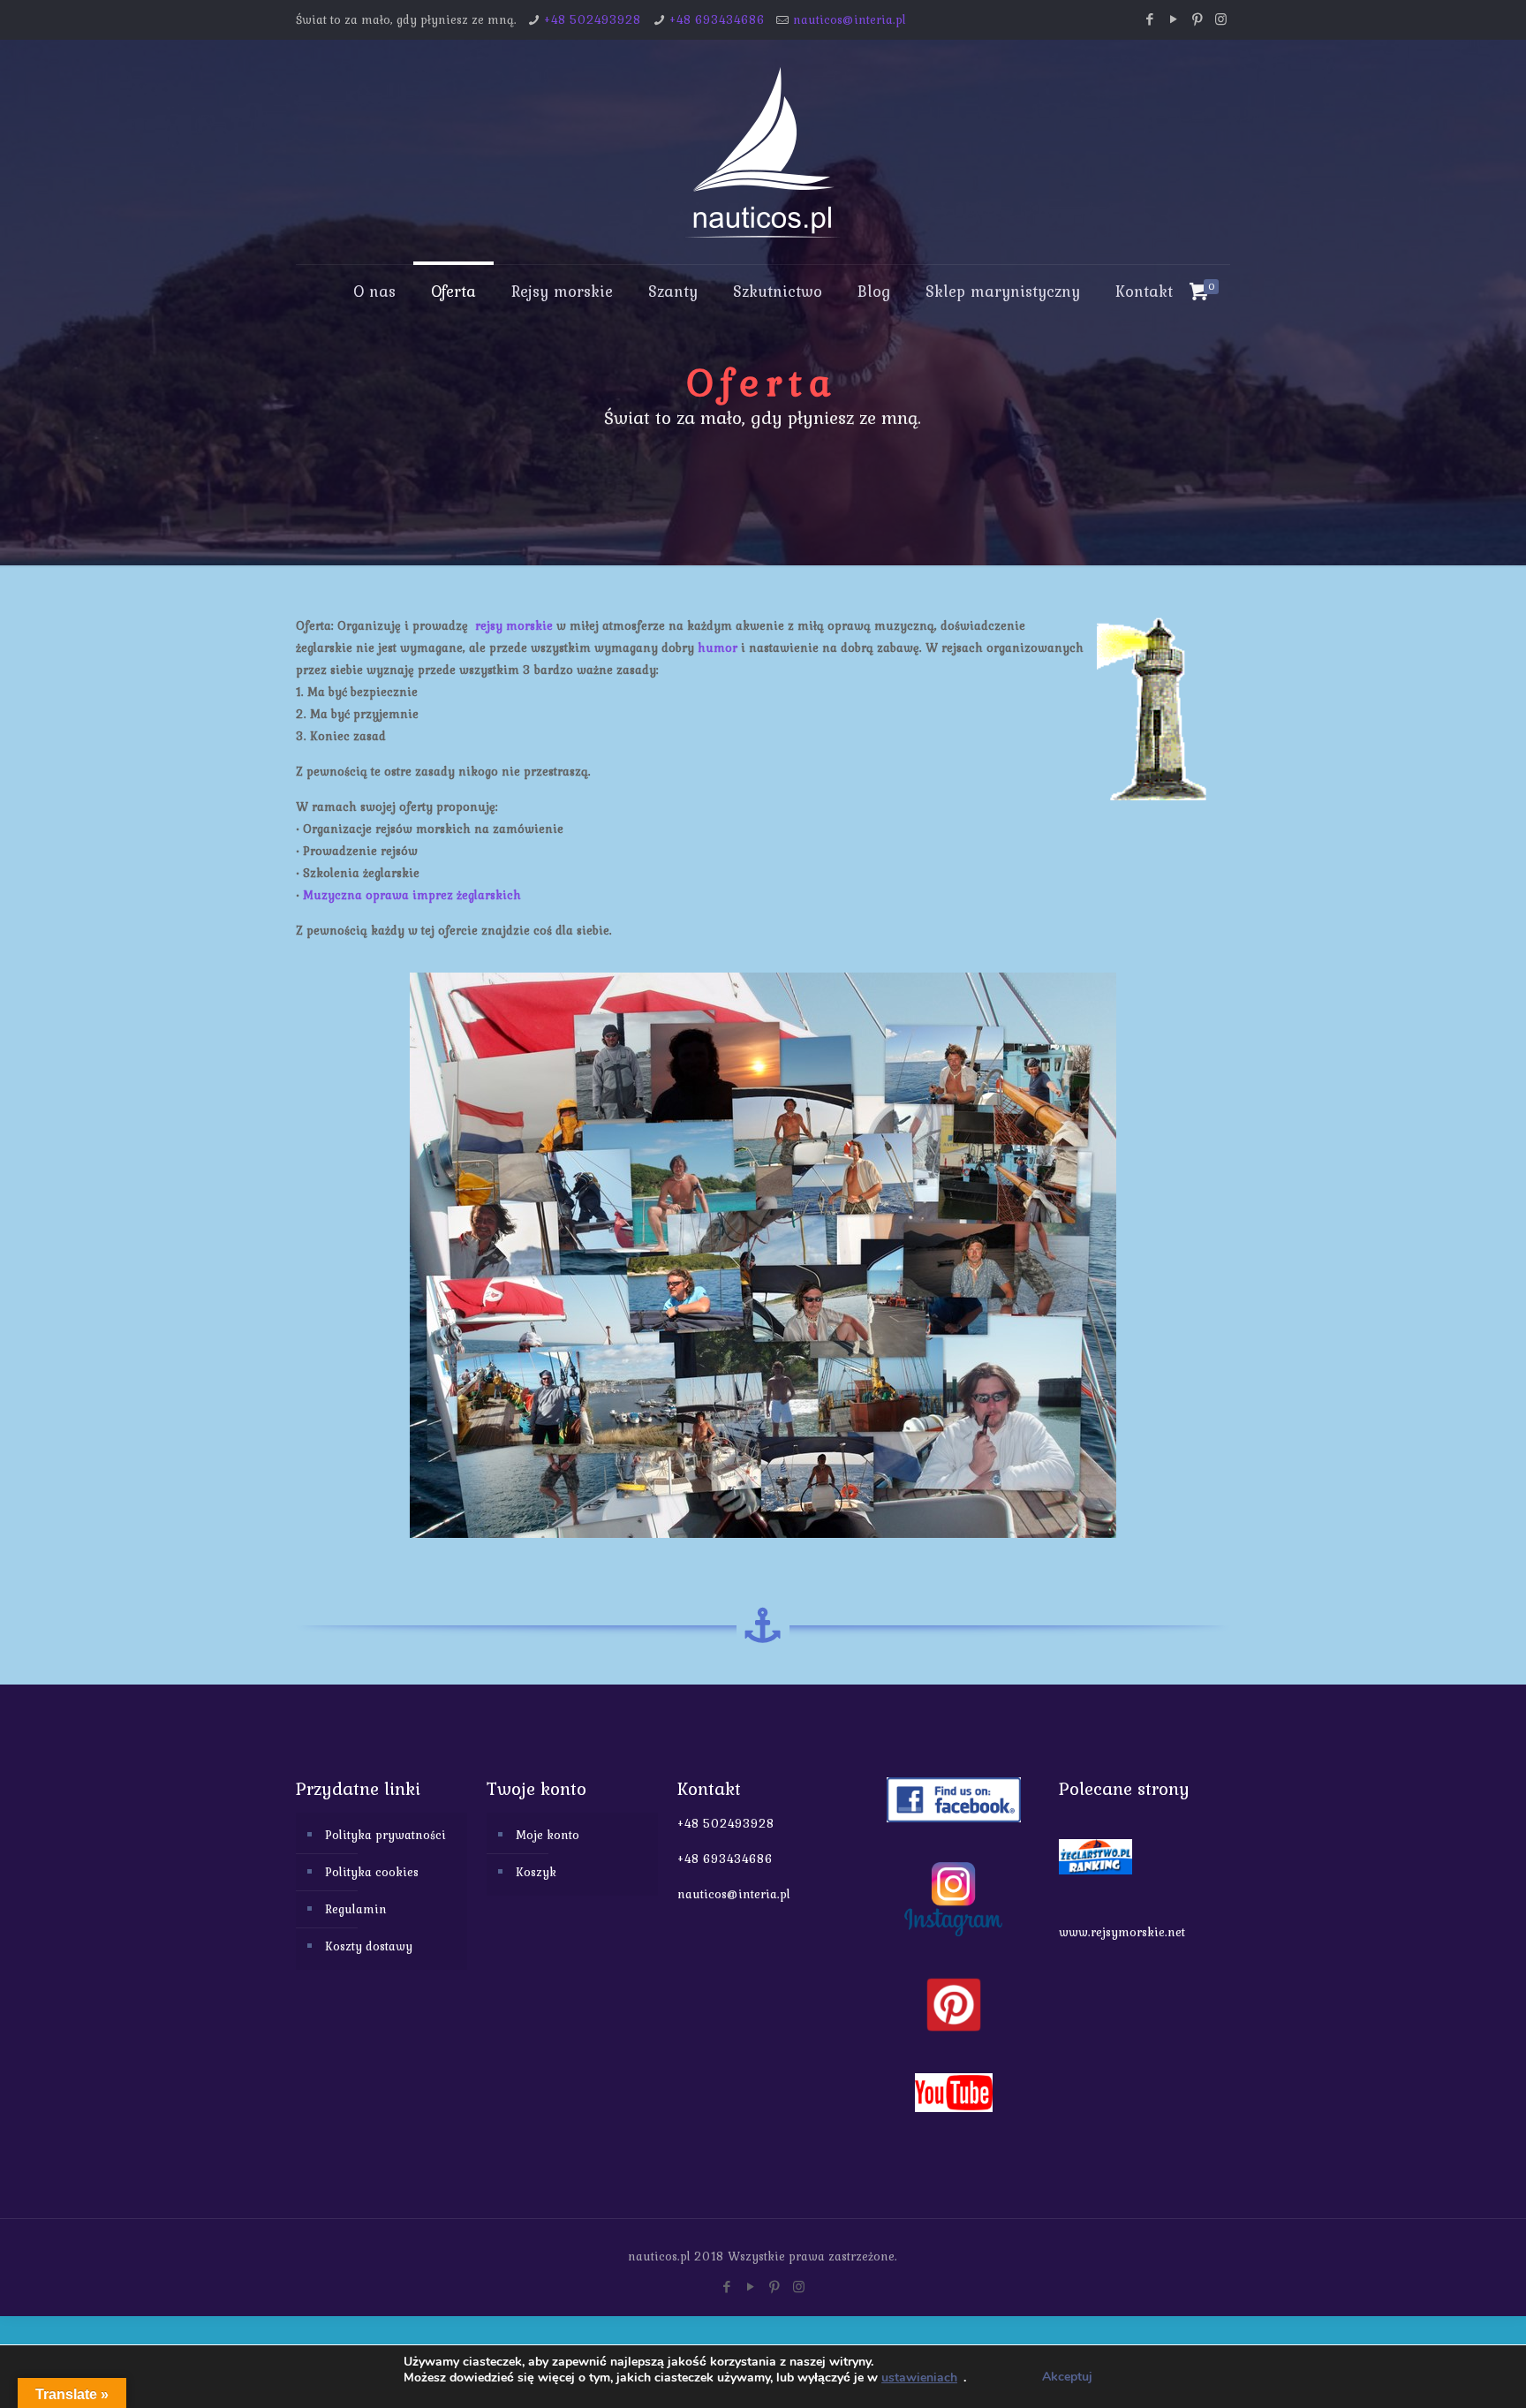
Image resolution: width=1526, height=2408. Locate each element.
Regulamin (356, 1909)
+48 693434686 (717, 19)
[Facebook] (1149, 19)
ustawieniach (919, 2378)
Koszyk (536, 1872)
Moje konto (548, 1835)
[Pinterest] (1197, 19)
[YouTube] (1173, 19)
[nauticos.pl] (763, 152)
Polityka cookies (372, 1872)
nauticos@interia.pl (850, 19)
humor (718, 647)
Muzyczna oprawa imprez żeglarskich (412, 895)
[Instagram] (1221, 19)
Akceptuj (1067, 2377)
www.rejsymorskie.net (1122, 1932)
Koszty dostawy (369, 1946)
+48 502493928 (593, 19)
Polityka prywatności (385, 1835)
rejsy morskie (514, 625)
